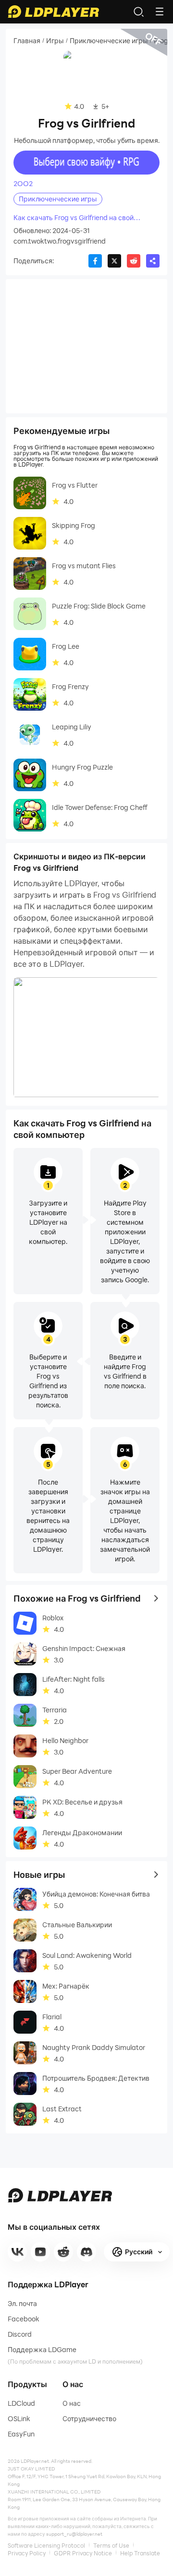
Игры (55, 41)
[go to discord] (86, 2252)
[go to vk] (17, 2252)
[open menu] (160, 12)
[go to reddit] (63, 2252)
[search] (138, 12)
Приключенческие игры (109, 41)
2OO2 (23, 184)
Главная (27, 41)
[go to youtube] (40, 2252)
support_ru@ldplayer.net (74, 2534)
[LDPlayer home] (53, 12)
